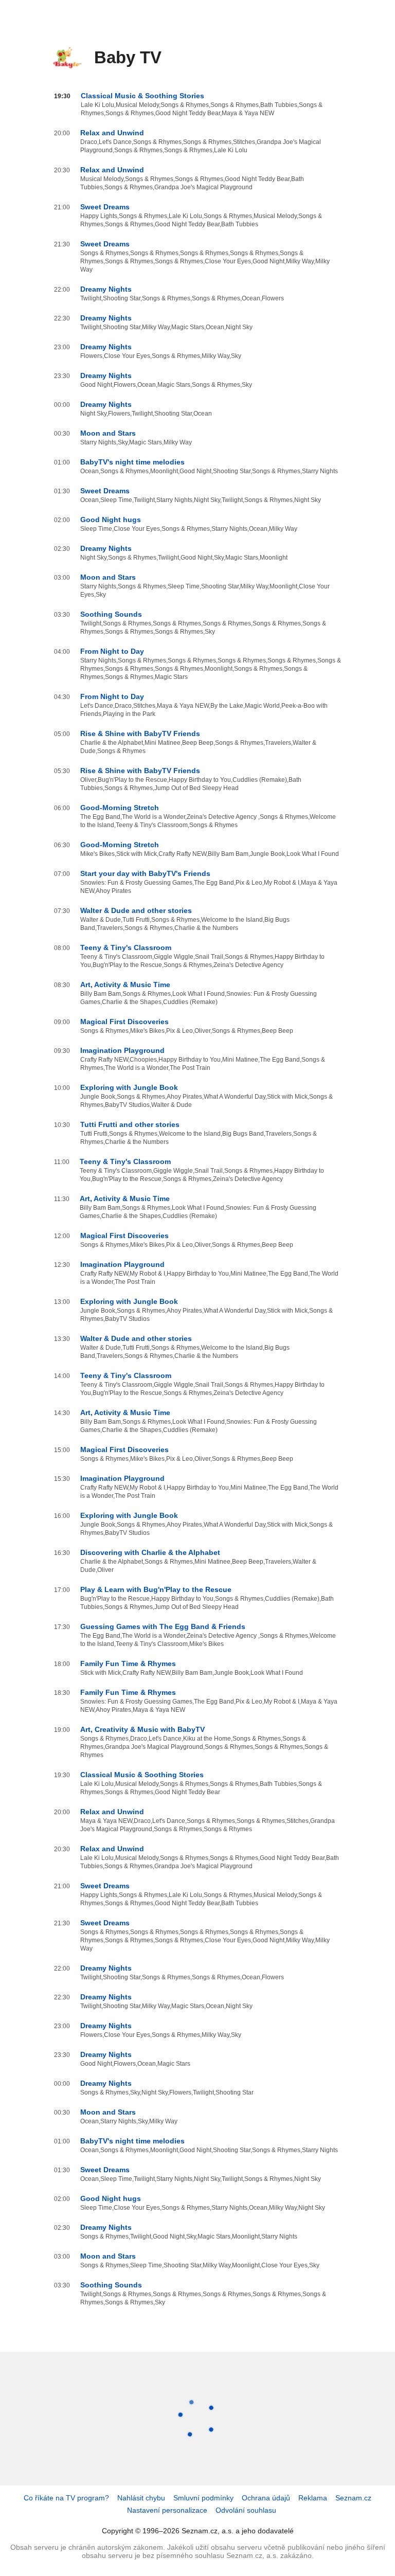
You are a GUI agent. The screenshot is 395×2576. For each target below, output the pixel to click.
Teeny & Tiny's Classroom (126, 947)
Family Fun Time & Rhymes (128, 1663)
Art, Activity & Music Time (125, 985)
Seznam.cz (353, 2498)
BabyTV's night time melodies (132, 462)
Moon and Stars (108, 433)
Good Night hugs (111, 520)
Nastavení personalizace (167, 2510)
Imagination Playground (122, 1050)
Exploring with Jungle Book (129, 1087)
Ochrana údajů (266, 2498)
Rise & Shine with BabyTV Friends (140, 734)
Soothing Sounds (111, 614)
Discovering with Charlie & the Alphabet (150, 1552)
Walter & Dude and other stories (136, 910)
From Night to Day (112, 651)
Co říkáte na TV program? (66, 2498)
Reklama (313, 2498)
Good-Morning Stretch (120, 808)
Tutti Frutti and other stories (130, 1124)
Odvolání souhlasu (246, 2510)
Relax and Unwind (112, 133)
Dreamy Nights (106, 289)
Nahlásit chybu (141, 2498)
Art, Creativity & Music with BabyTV (142, 1729)
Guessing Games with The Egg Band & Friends (163, 1626)
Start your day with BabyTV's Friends (145, 873)
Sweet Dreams (105, 207)
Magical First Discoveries (124, 1022)
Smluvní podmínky (203, 2498)
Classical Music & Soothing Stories (142, 96)
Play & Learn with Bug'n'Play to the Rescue (156, 1589)
